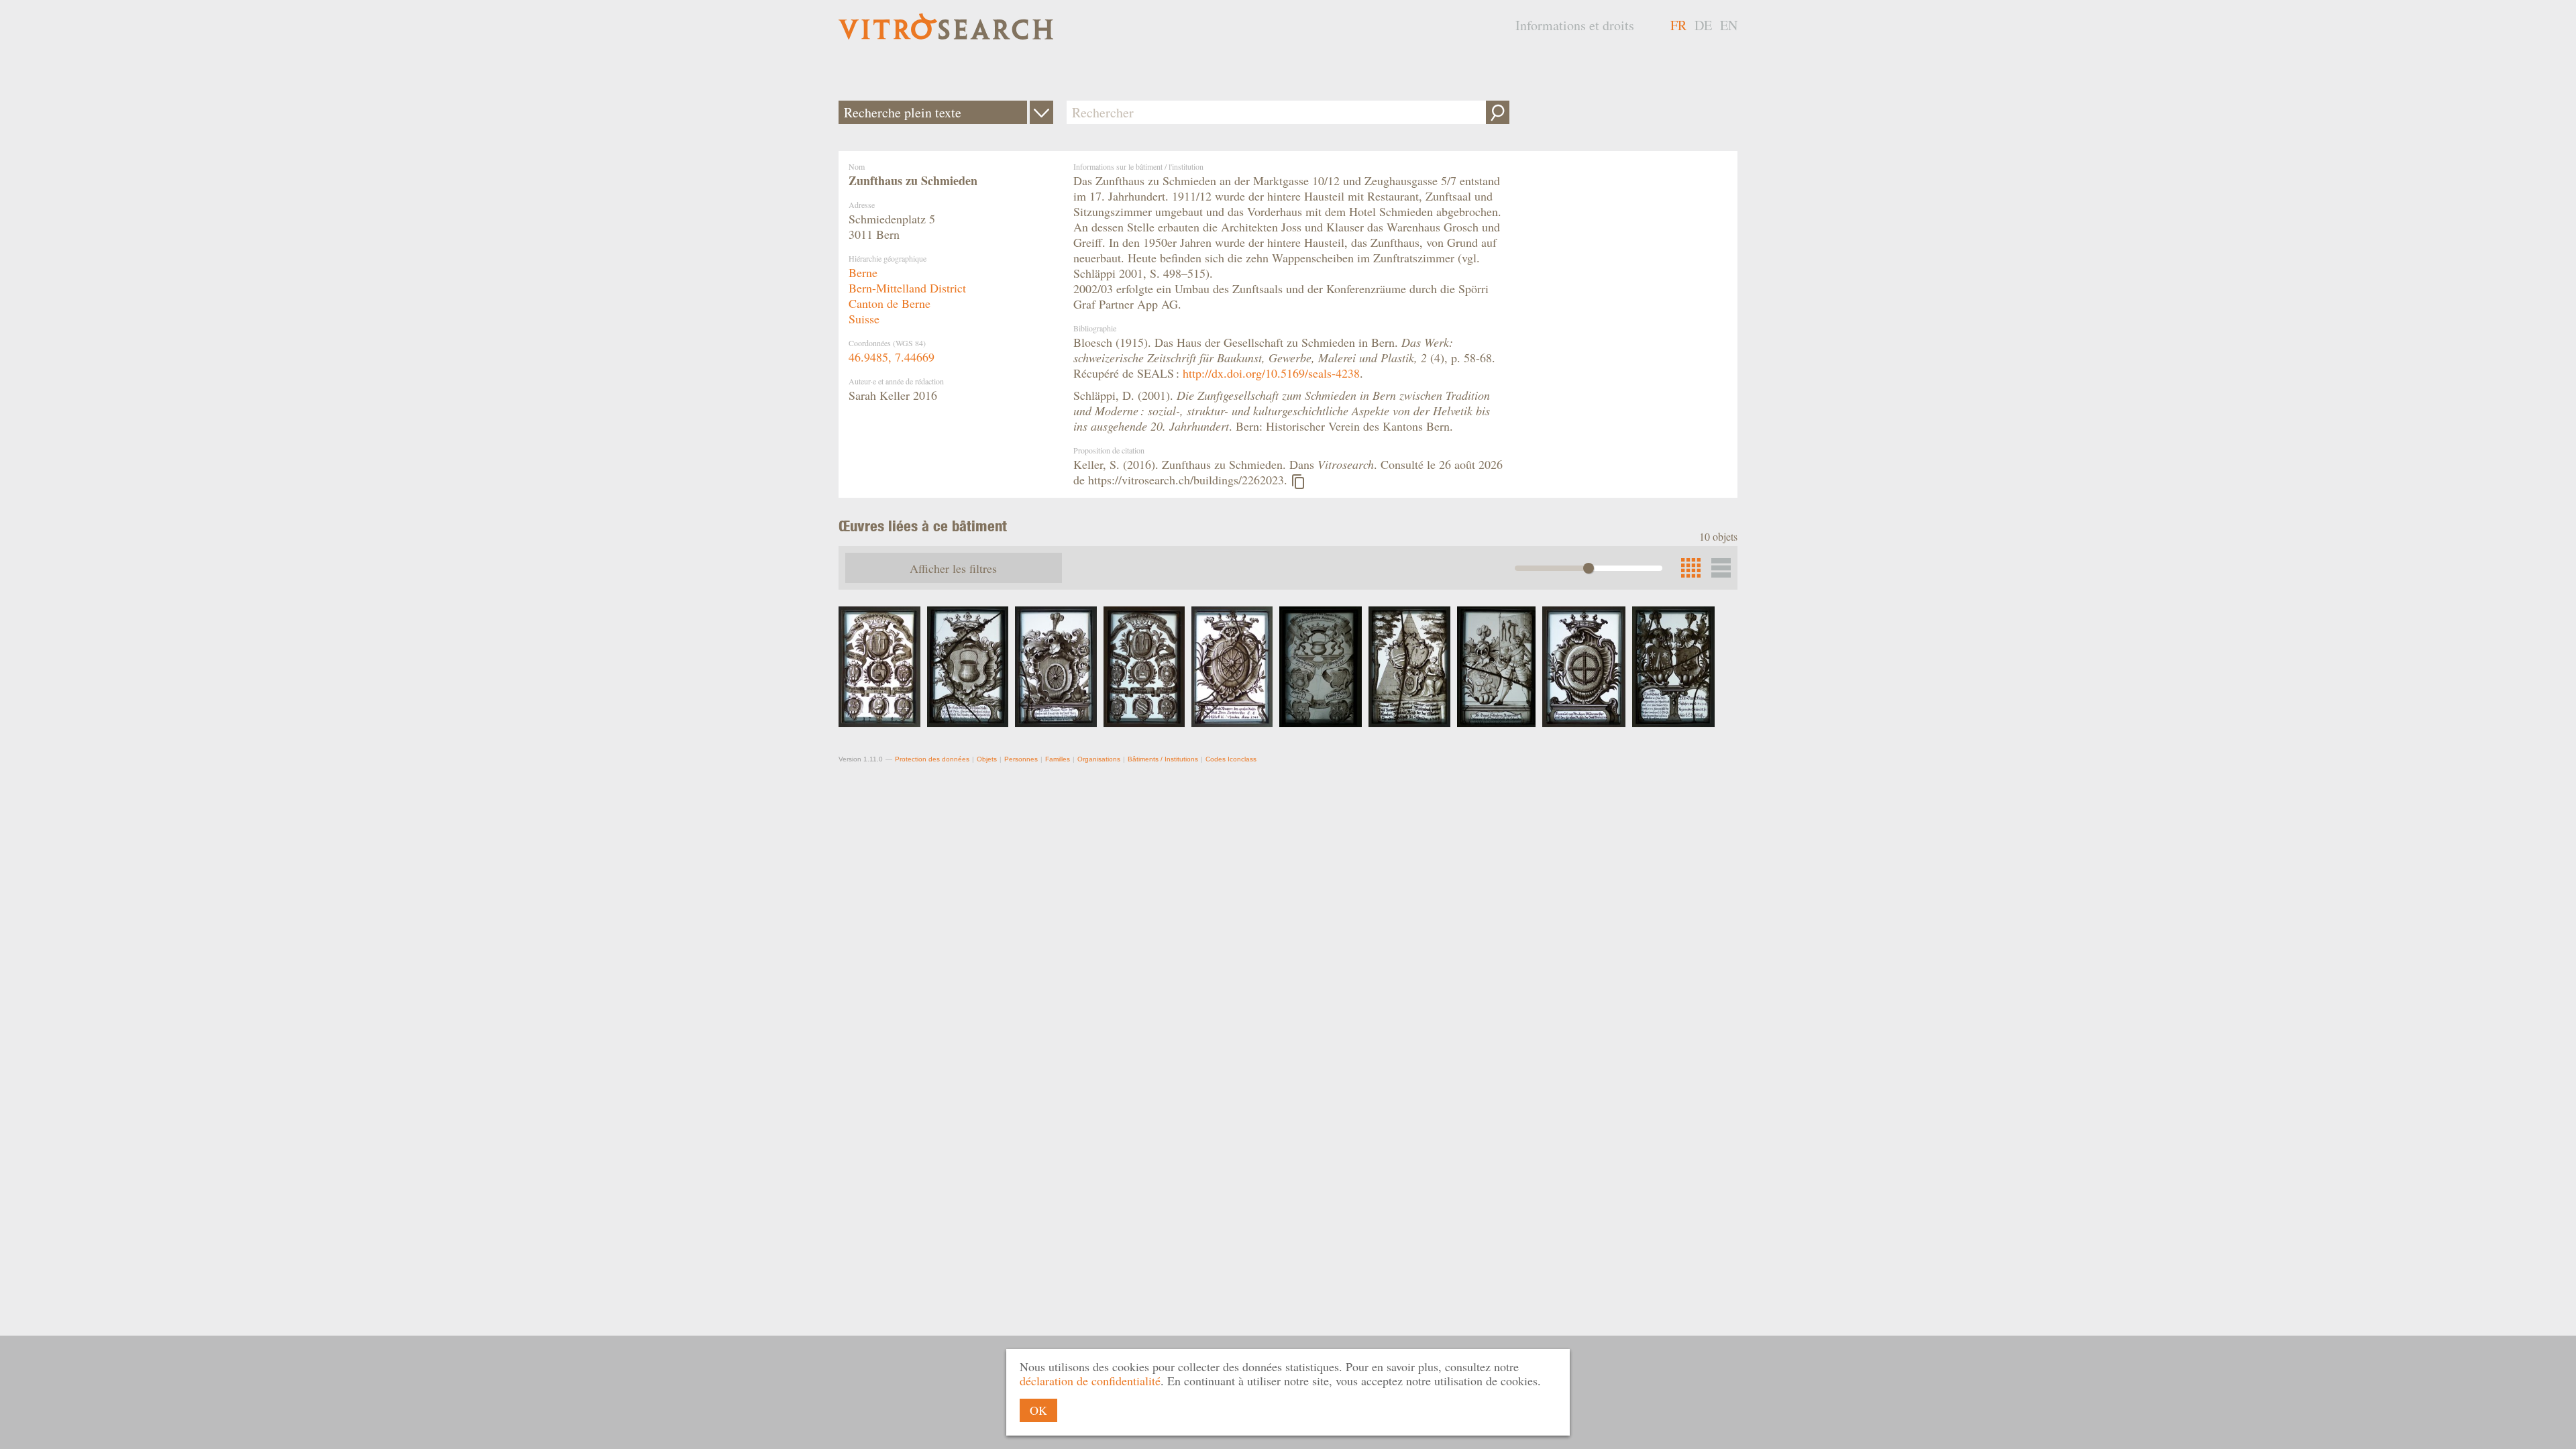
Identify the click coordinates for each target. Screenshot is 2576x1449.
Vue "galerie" (1721, 568)
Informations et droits (1575, 25)
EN (1729, 25)
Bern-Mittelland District (907, 288)
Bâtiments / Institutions (1163, 759)
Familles (1058, 759)
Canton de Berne (890, 303)
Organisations (1099, 759)
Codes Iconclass (1231, 759)
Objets (987, 759)
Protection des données (932, 759)
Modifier (1041, 112)
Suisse (864, 319)
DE (1703, 25)
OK (1038, 1410)
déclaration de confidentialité (1090, 1381)
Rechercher (1498, 112)
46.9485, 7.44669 (892, 357)
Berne (863, 272)
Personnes (1021, 759)
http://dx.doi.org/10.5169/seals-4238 (1271, 373)
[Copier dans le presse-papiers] (1298, 482)
